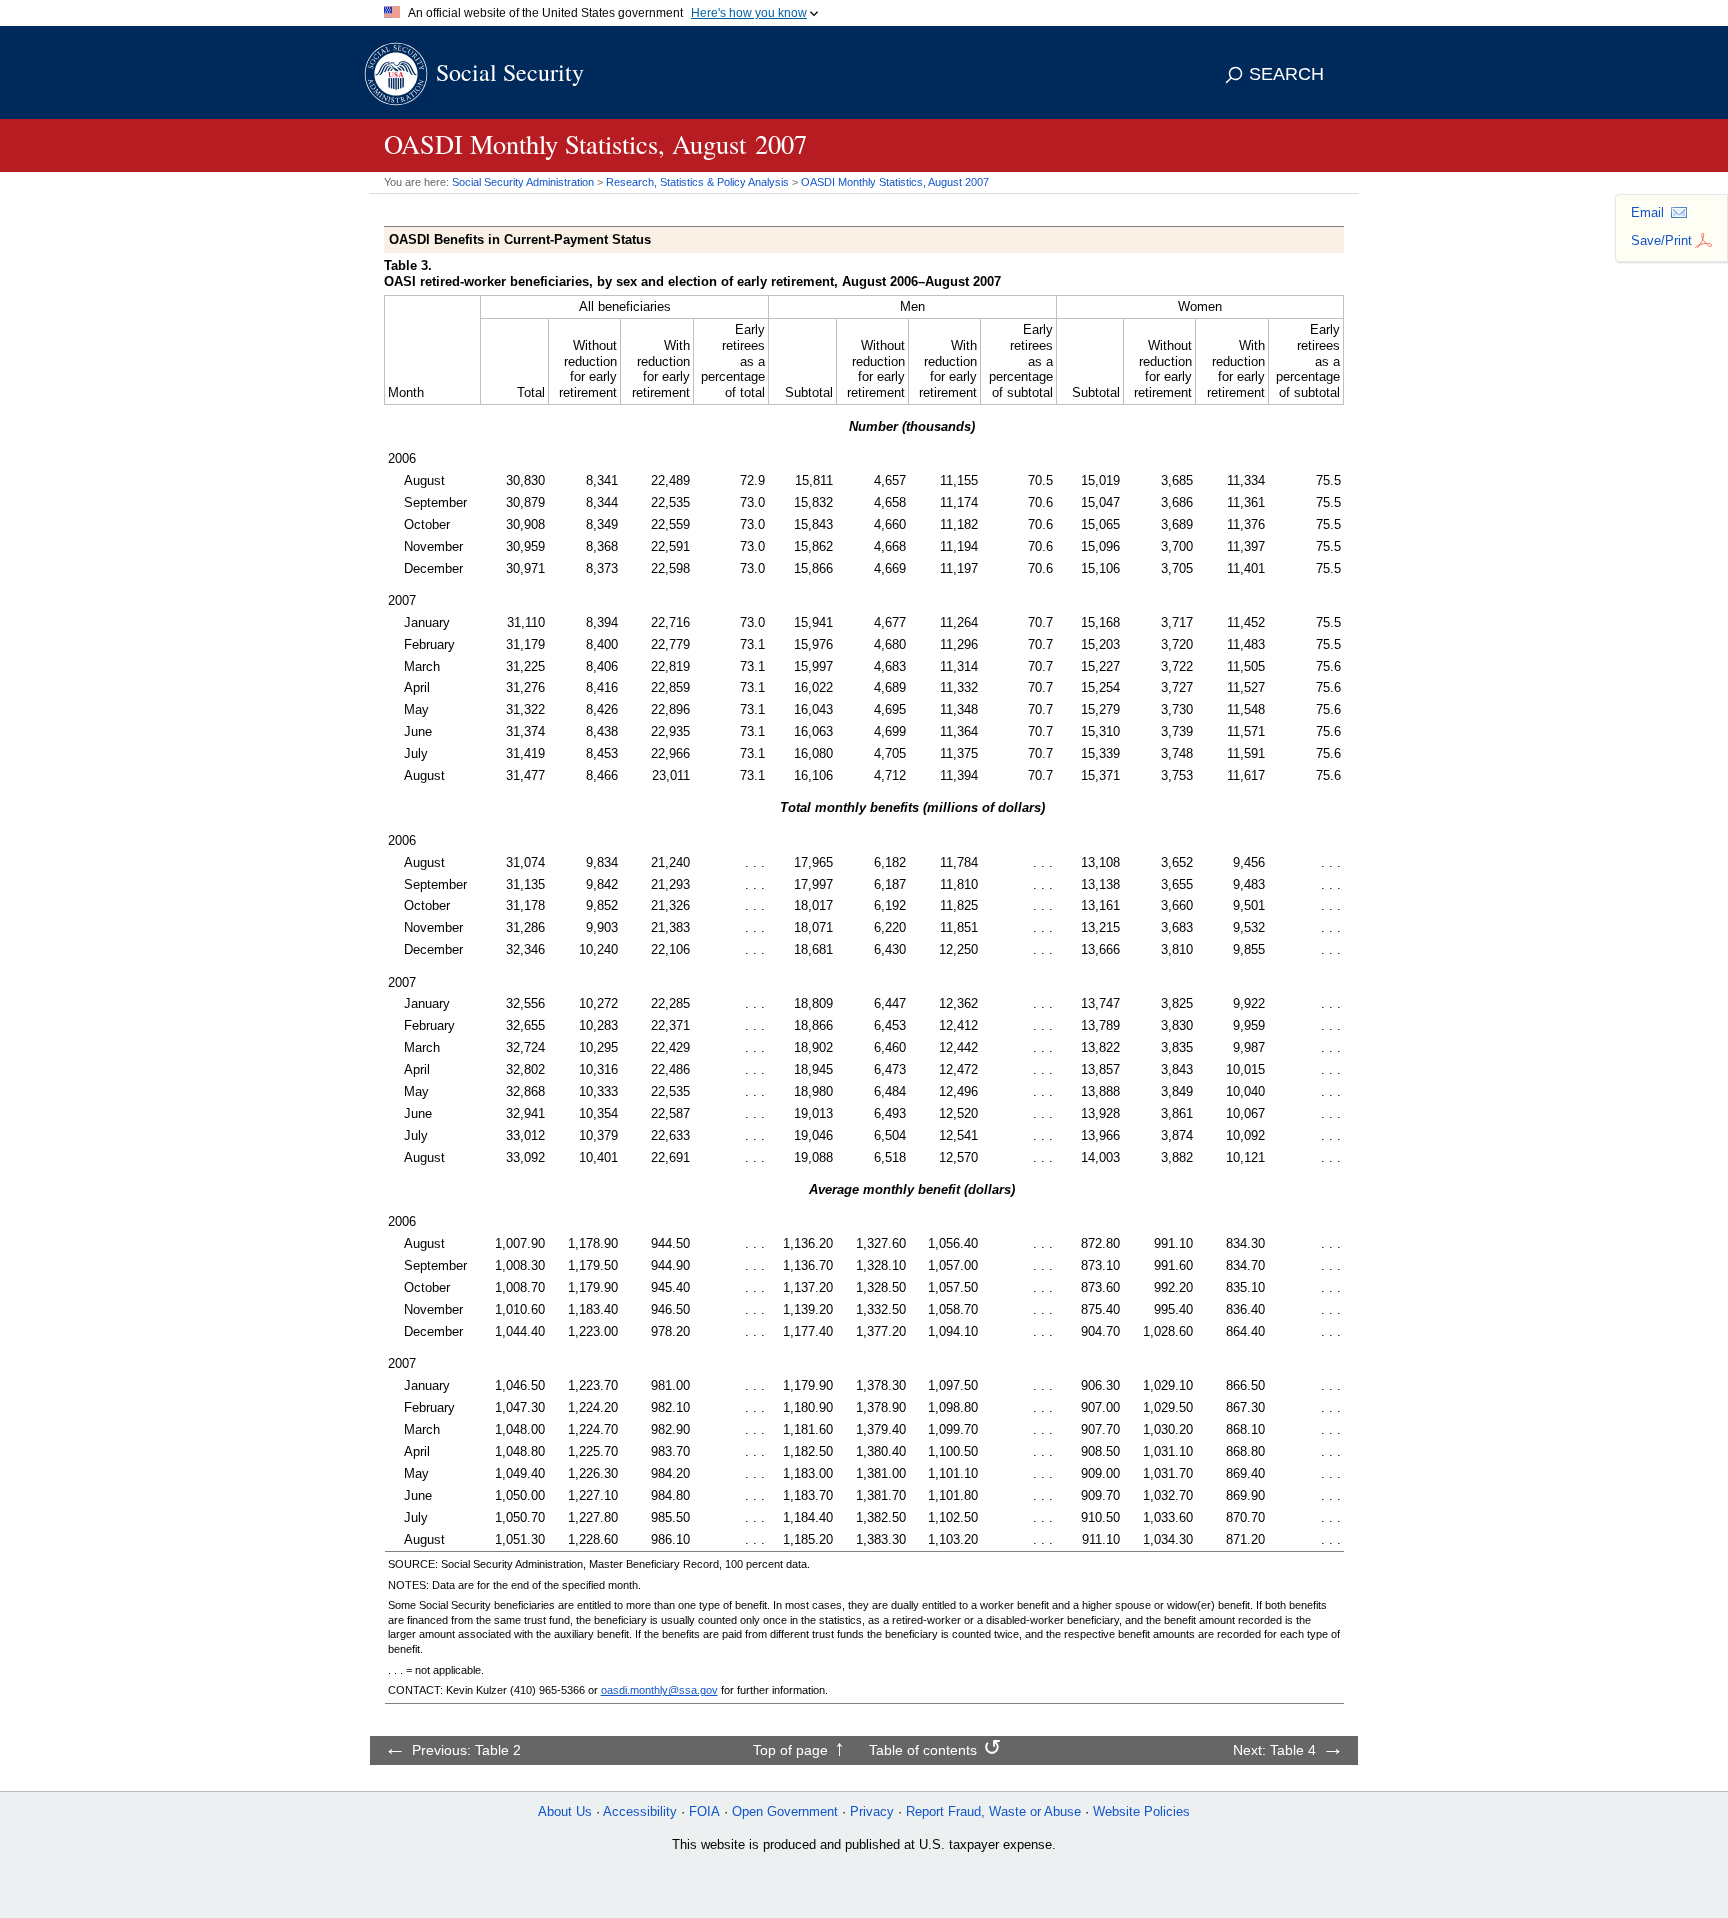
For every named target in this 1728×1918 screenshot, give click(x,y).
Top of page (790, 1750)
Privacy (872, 1811)
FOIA (704, 1811)
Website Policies (1141, 1811)
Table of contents (923, 1750)
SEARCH (1286, 74)
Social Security (510, 72)
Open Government (785, 1811)
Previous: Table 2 (466, 1750)
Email (1647, 212)
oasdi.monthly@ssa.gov (659, 1690)
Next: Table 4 (1274, 1750)
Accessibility (640, 1811)
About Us (565, 1811)
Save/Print (1661, 240)
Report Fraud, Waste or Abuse (993, 1811)
